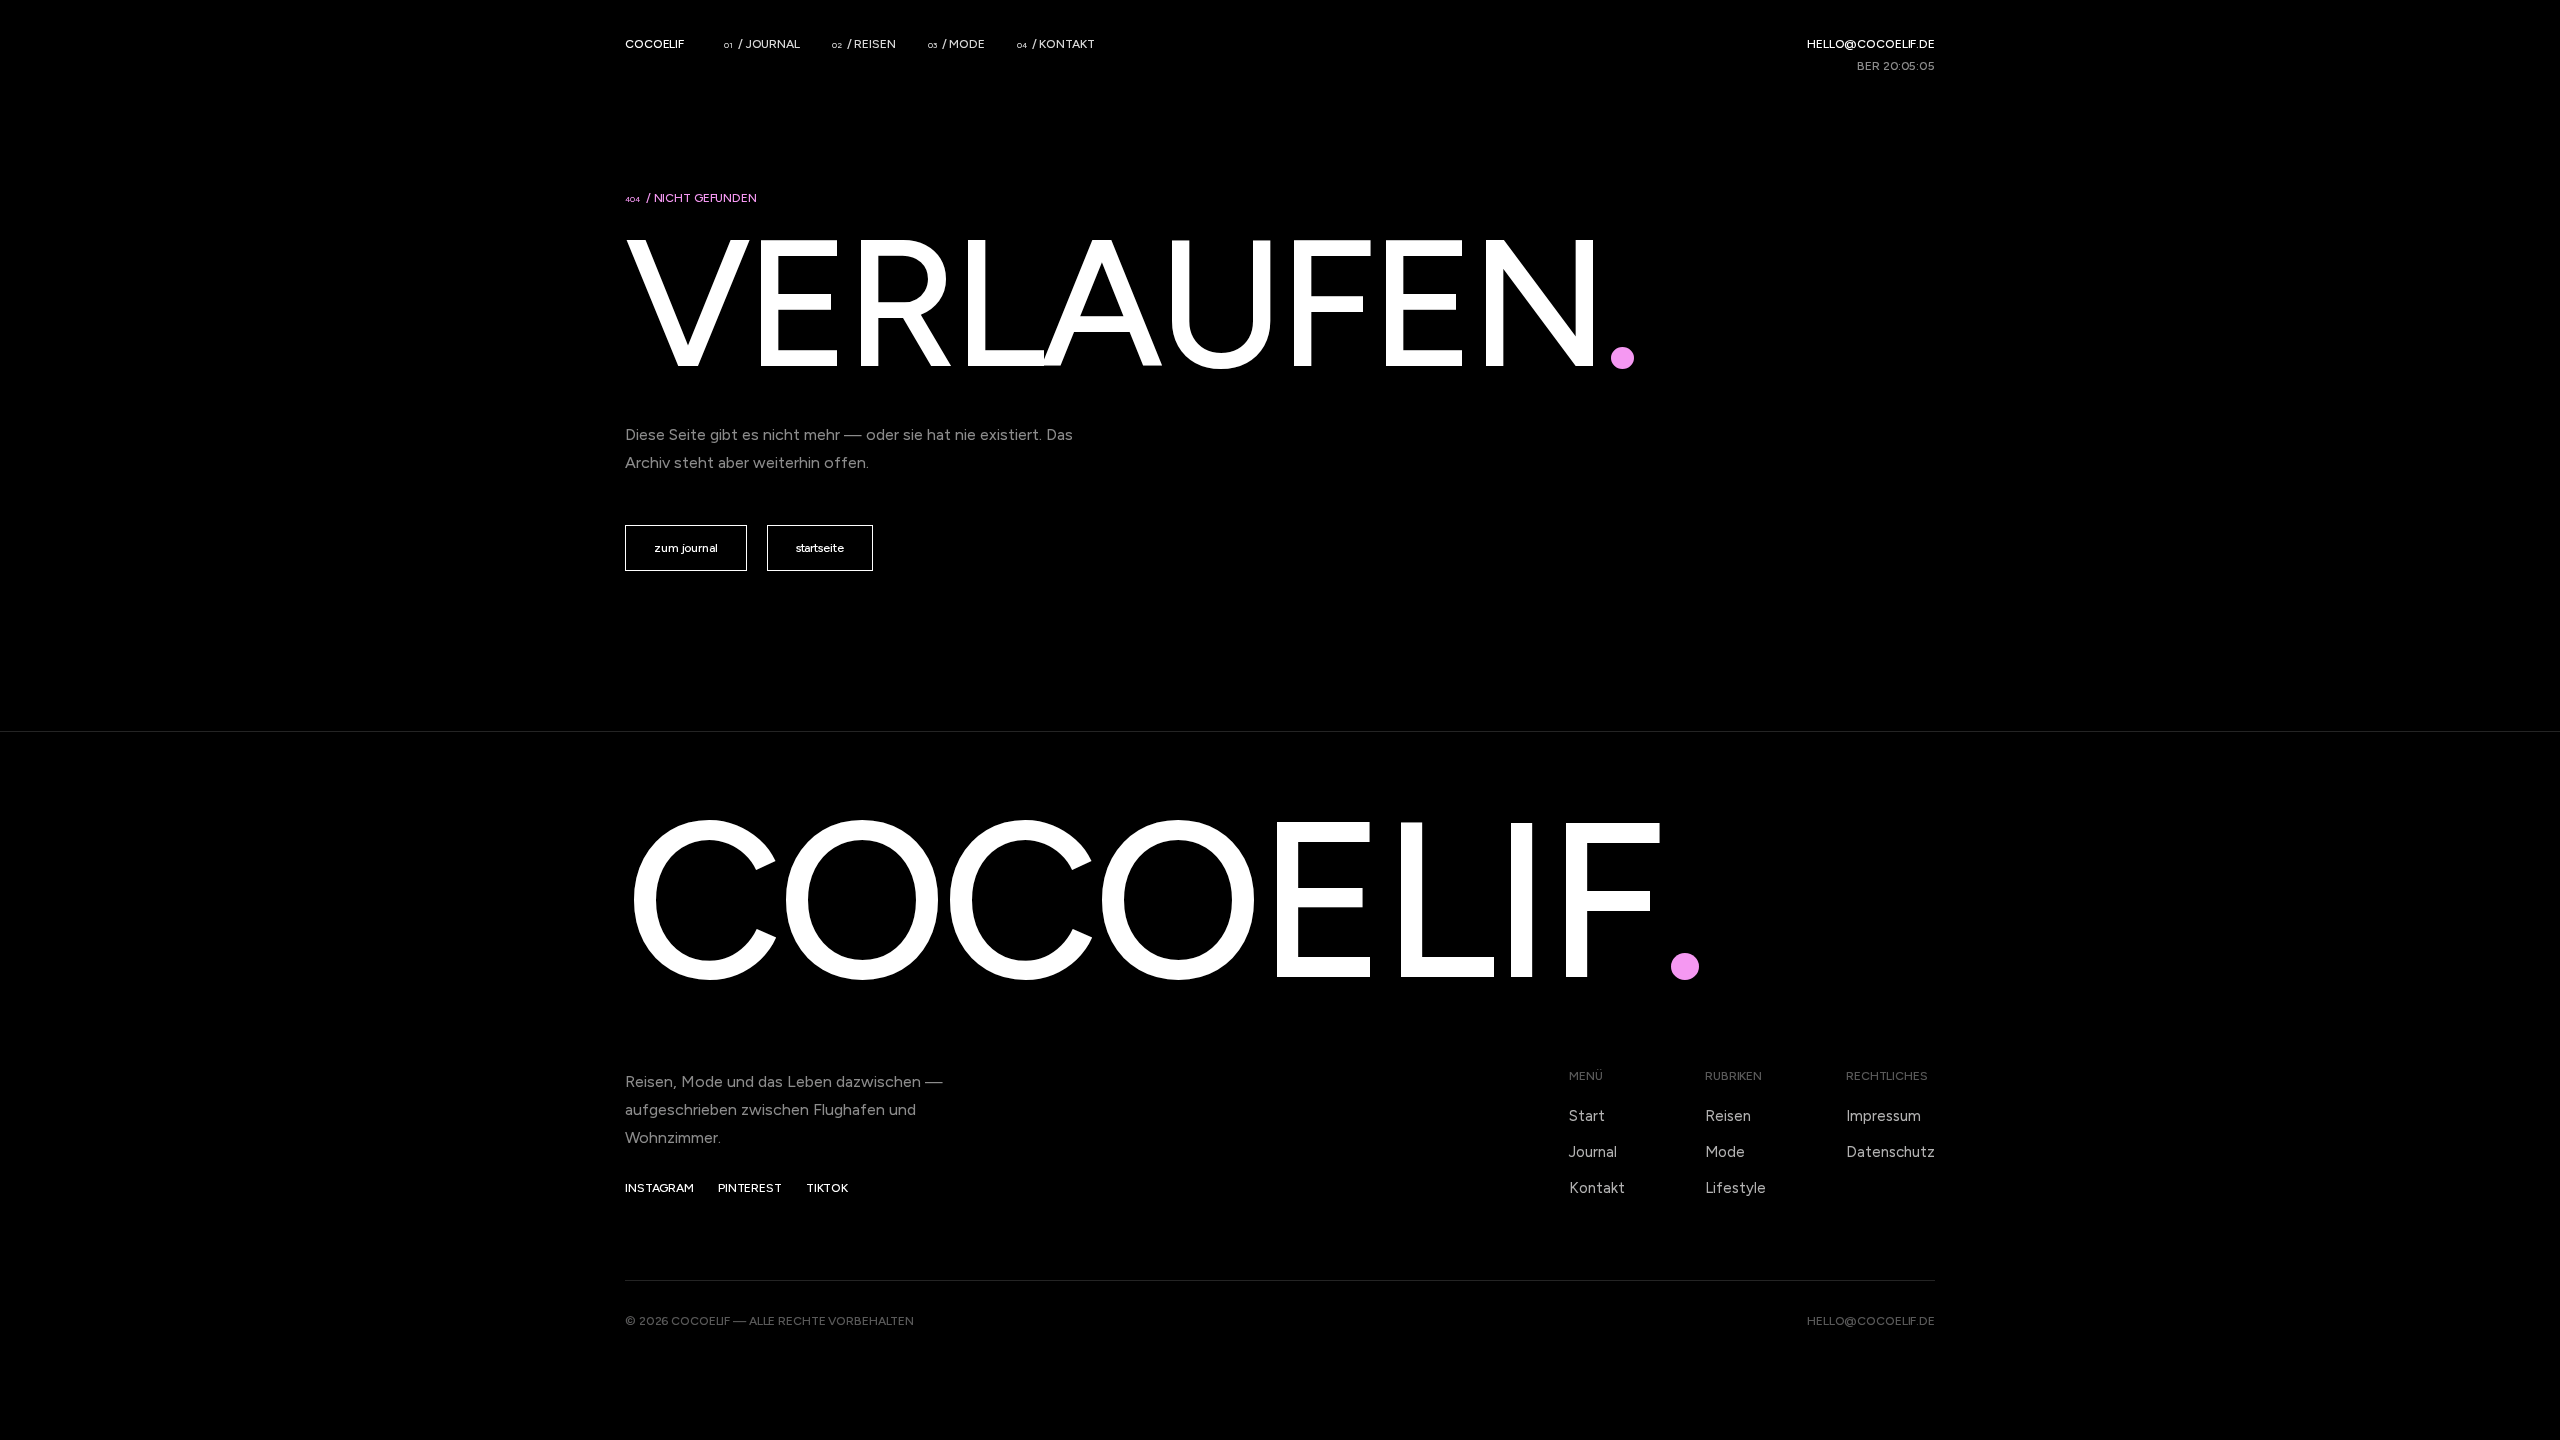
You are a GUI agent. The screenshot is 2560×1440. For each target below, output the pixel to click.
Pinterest (750, 1188)
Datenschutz (1890, 1152)
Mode (1725, 1152)
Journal (1593, 1152)
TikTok (827, 1188)
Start (1587, 1116)
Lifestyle (1735, 1188)
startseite (820, 548)
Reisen (1728, 1116)
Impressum (1883, 1116)
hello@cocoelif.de (1871, 44)
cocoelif (654, 44)
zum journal (686, 548)
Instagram (659, 1188)
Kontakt (1597, 1188)
